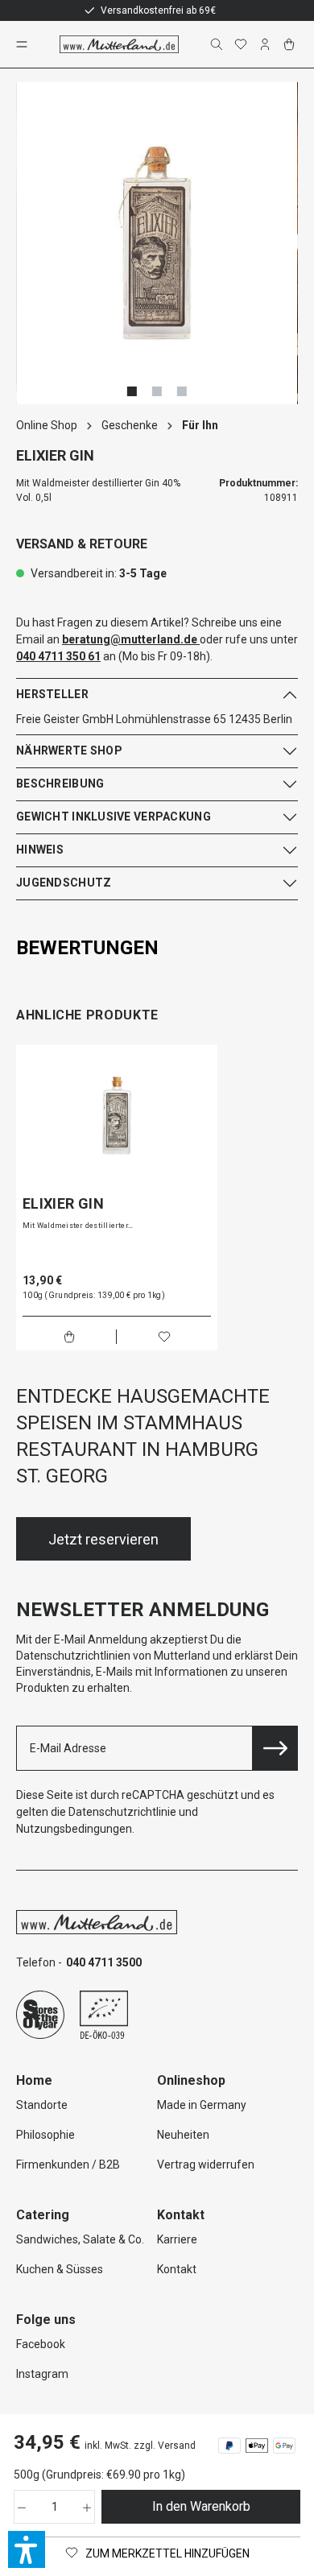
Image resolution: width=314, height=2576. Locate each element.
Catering (43, 2215)
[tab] (153, 948)
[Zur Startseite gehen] (119, 44)
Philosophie (45, 2135)
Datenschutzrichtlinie (122, 1812)
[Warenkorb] (291, 44)
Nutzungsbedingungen (74, 1829)
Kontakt (177, 2269)
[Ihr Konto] (266, 44)
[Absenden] (275, 1748)
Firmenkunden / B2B (68, 2165)
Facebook (41, 2344)
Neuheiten (183, 2135)
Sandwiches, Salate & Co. (80, 2239)
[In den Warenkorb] (69, 1337)
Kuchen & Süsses (60, 2269)
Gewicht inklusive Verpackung (114, 817)
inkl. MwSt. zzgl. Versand (140, 2446)
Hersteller (52, 694)
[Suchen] (218, 44)
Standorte (42, 2105)
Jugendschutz (64, 883)
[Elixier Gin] (117, 1115)
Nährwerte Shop (69, 750)
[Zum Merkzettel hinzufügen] (164, 1337)
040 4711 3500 (104, 1962)
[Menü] (23, 44)
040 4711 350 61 (58, 656)
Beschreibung (60, 784)
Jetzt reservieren (103, 1539)
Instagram (42, 2374)
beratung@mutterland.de (130, 639)
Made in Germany (202, 2105)
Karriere (177, 2239)
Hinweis (40, 850)
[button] (27, 2549)
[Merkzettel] (242, 44)
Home (34, 2080)
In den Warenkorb (201, 2506)
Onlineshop (191, 2080)
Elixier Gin (63, 1204)
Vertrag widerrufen (206, 2165)
